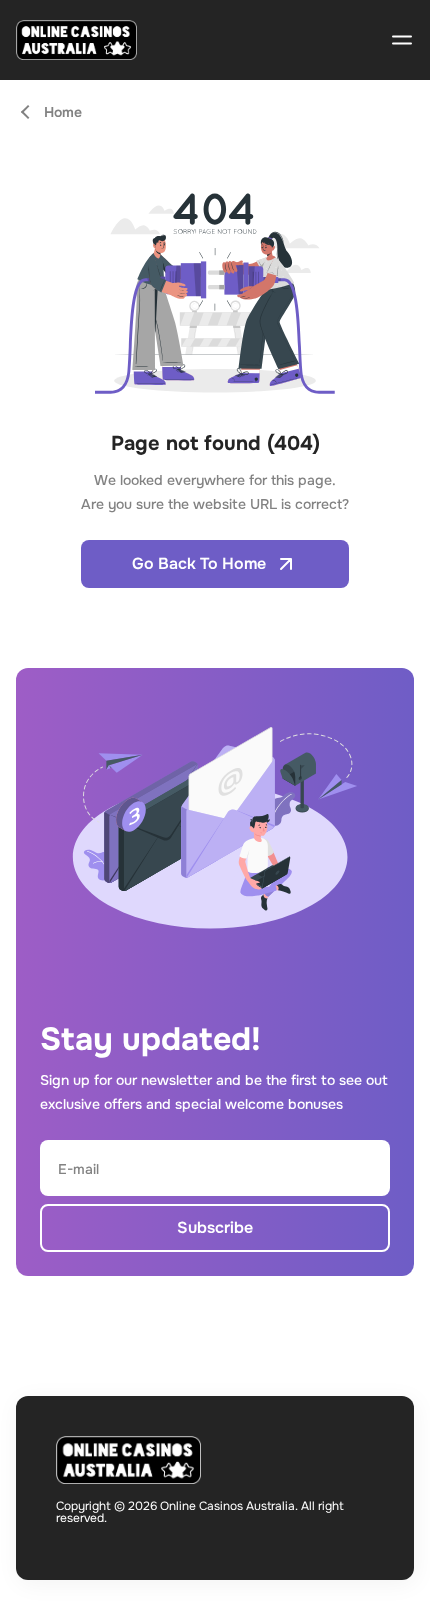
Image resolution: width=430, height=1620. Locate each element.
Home (63, 112)
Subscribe (215, 1227)
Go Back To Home (199, 563)
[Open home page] (76, 40)
